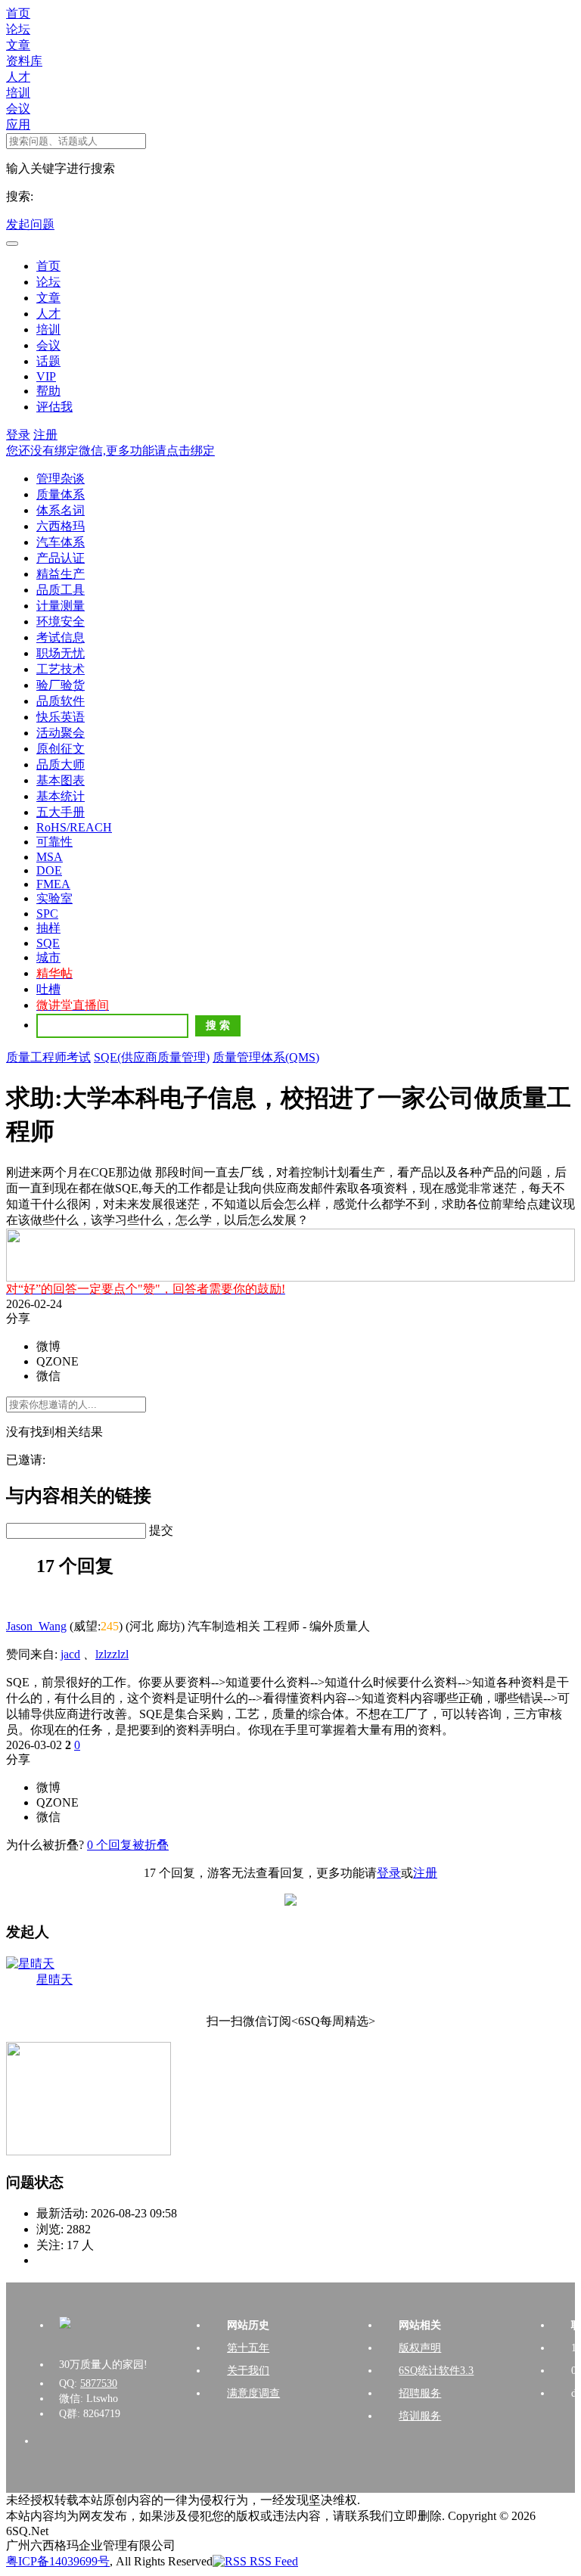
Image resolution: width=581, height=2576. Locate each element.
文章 (18, 45)
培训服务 (420, 2416)
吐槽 (48, 989)
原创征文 (61, 749)
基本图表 (61, 780)
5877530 (99, 2383)
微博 (48, 1346)
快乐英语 (61, 717)
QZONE (57, 1361)
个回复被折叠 (128, 1845)
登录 (18, 435)
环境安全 (61, 621)
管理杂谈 (61, 479)
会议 (18, 109)
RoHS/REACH (74, 827)
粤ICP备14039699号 (58, 2561)
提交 (161, 1530)
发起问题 (30, 224)
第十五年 (248, 2348)
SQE (48, 943)
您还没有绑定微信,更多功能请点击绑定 (110, 451)
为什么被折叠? (45, 1845)
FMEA (53, 884)
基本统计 (61, 796)
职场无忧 (61, 653)
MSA (50, 857)
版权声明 (420, 2348)
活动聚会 (61, 733)
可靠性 (54, 842)
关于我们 (248, 2371)
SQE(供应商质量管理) (152, 1057)
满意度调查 (253, 2393)
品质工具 (61, 590)
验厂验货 (61, 685)
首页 (18, 13)
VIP (46, 376)
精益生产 (61, 574)
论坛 (18, 29)
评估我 (54, 407)
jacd (70, 1654)
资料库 (24, 61)
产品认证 (61, 558)
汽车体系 (61, 542)
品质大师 (61, 764)
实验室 (54, 898)
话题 (48, 361)
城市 (48, 957)
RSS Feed (272, 2561)
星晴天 (54, 1979)
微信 (48, 1376)
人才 (18, 77)
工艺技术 (61, 669)
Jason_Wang (36, 1626)
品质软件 (61, 701)
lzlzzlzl (112, 1654)
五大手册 (61, 812)
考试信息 (61, 637)
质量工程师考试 (48, 1057)
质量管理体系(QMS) (266, 1057)
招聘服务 (420, 2393)
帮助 (48, 391)
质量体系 (61, 494)
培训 (18, 93)
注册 (45, 435)
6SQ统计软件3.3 (436, 2371)
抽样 (48, 928)
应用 (18, 124)
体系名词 (61, 510)
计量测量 (61, 606)
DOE (49, 870)
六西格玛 (61, 526)
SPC (47, 914)
